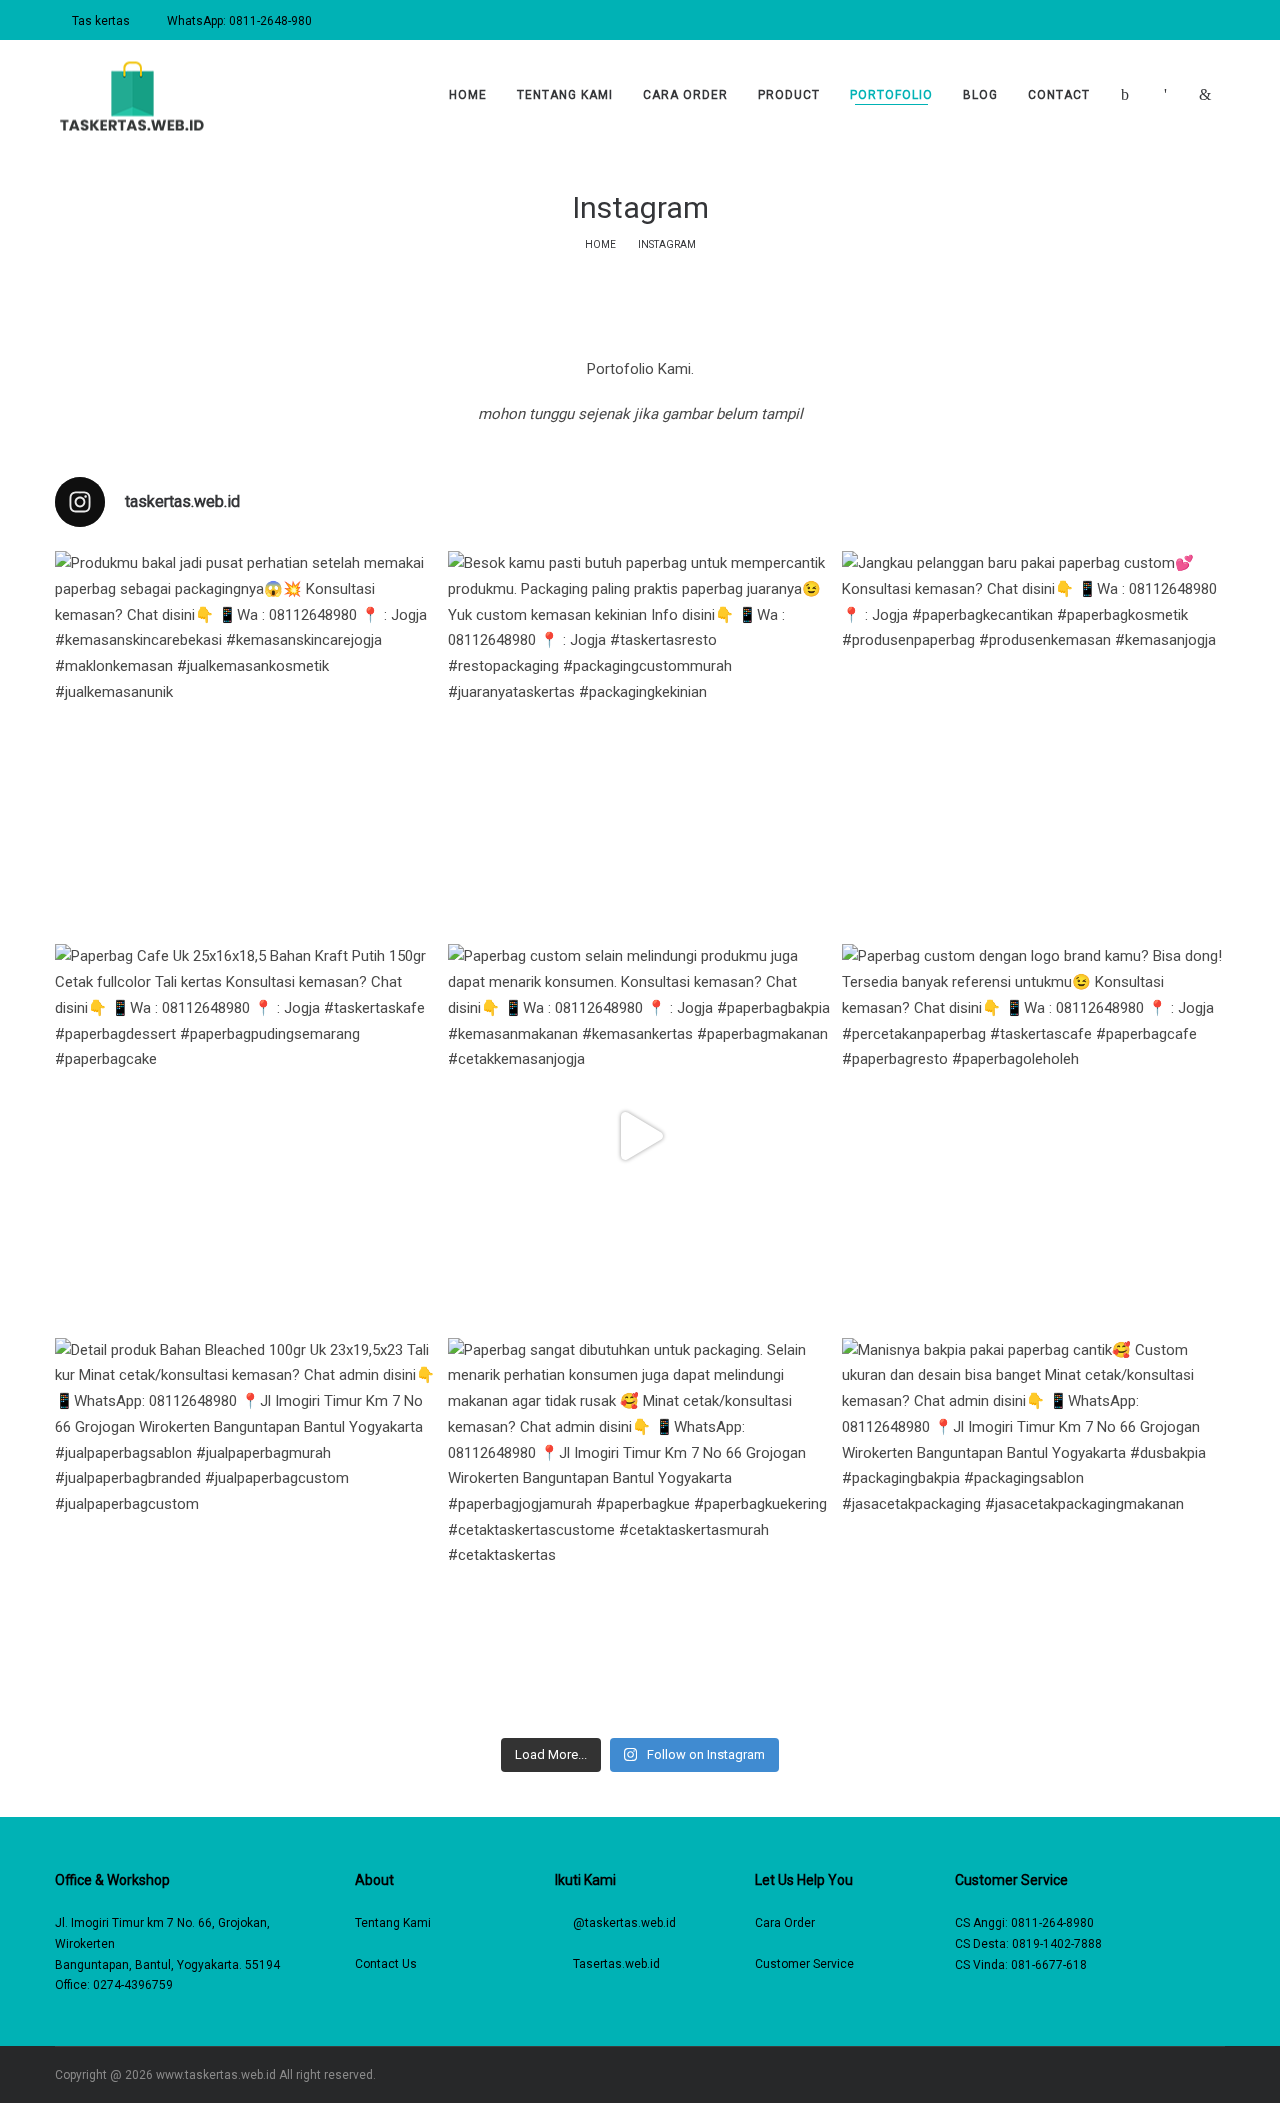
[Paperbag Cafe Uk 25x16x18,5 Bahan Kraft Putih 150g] (246, 1135)
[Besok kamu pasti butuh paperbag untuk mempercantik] (639, 742)
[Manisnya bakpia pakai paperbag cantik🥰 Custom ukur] (1033, 1529)
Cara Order (785, 1923)
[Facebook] (1133, 2075)
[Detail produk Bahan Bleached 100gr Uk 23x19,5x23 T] (246, 1529)
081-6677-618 (1049, 1965)
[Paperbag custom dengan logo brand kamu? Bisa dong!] (1033, 1135)
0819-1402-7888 (1057, 1944)
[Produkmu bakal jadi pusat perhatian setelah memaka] (246, 742)
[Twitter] (1191, 2075)
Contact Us (386, 1964)
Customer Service (804, 1964)
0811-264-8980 (1052, 1923)
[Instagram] (1162, 2075)
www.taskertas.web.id (216, 2075)
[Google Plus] (1220, 2075)
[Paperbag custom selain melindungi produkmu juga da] (639, 1135)
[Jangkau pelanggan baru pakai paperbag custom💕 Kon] (1033, 742)
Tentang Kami (393, 1923)
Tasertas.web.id (616, 1964)
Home (600, 244)
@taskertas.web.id (624, 1923)
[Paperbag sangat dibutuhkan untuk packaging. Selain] (639, 1529)
